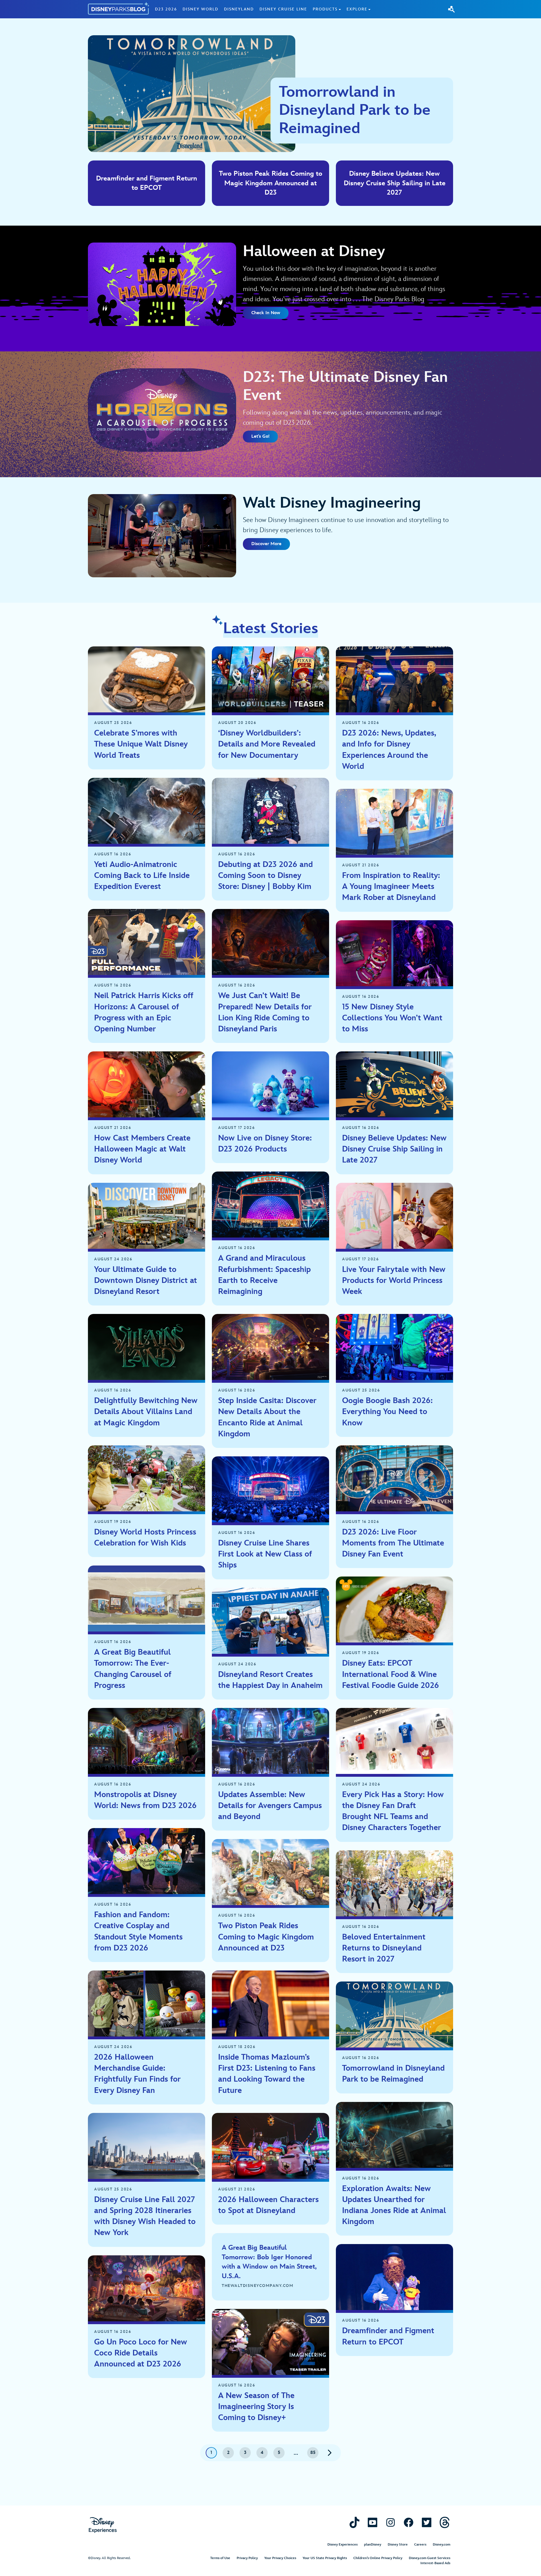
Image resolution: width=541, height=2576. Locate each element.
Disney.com (442, 2545)
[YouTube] (373, 2522)
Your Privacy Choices (280, 2558)
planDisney (373, 2545)
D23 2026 (166, 9)
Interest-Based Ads (435, 2563)
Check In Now (266, 313)
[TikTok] (354, 2522)
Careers (420, 2545)
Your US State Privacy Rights (325, 2558)
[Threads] (445, 2522)
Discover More (266, 544)
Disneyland (239, 9)
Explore (357, 9)
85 (313, 2453)
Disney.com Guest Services (430, 2558)
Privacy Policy (247, 2558)
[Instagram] (391, 2522)
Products (325, 9)
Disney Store (398, 2545)
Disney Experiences (342, 2545)
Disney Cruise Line (283, 9)
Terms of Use (220, 2558)
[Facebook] (409, 2522)
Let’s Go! (260, 436)
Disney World (200, 9)
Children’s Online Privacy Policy (378, 2558)
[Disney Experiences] (103, 2525)
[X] (427, 2522)
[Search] (451, 9)
